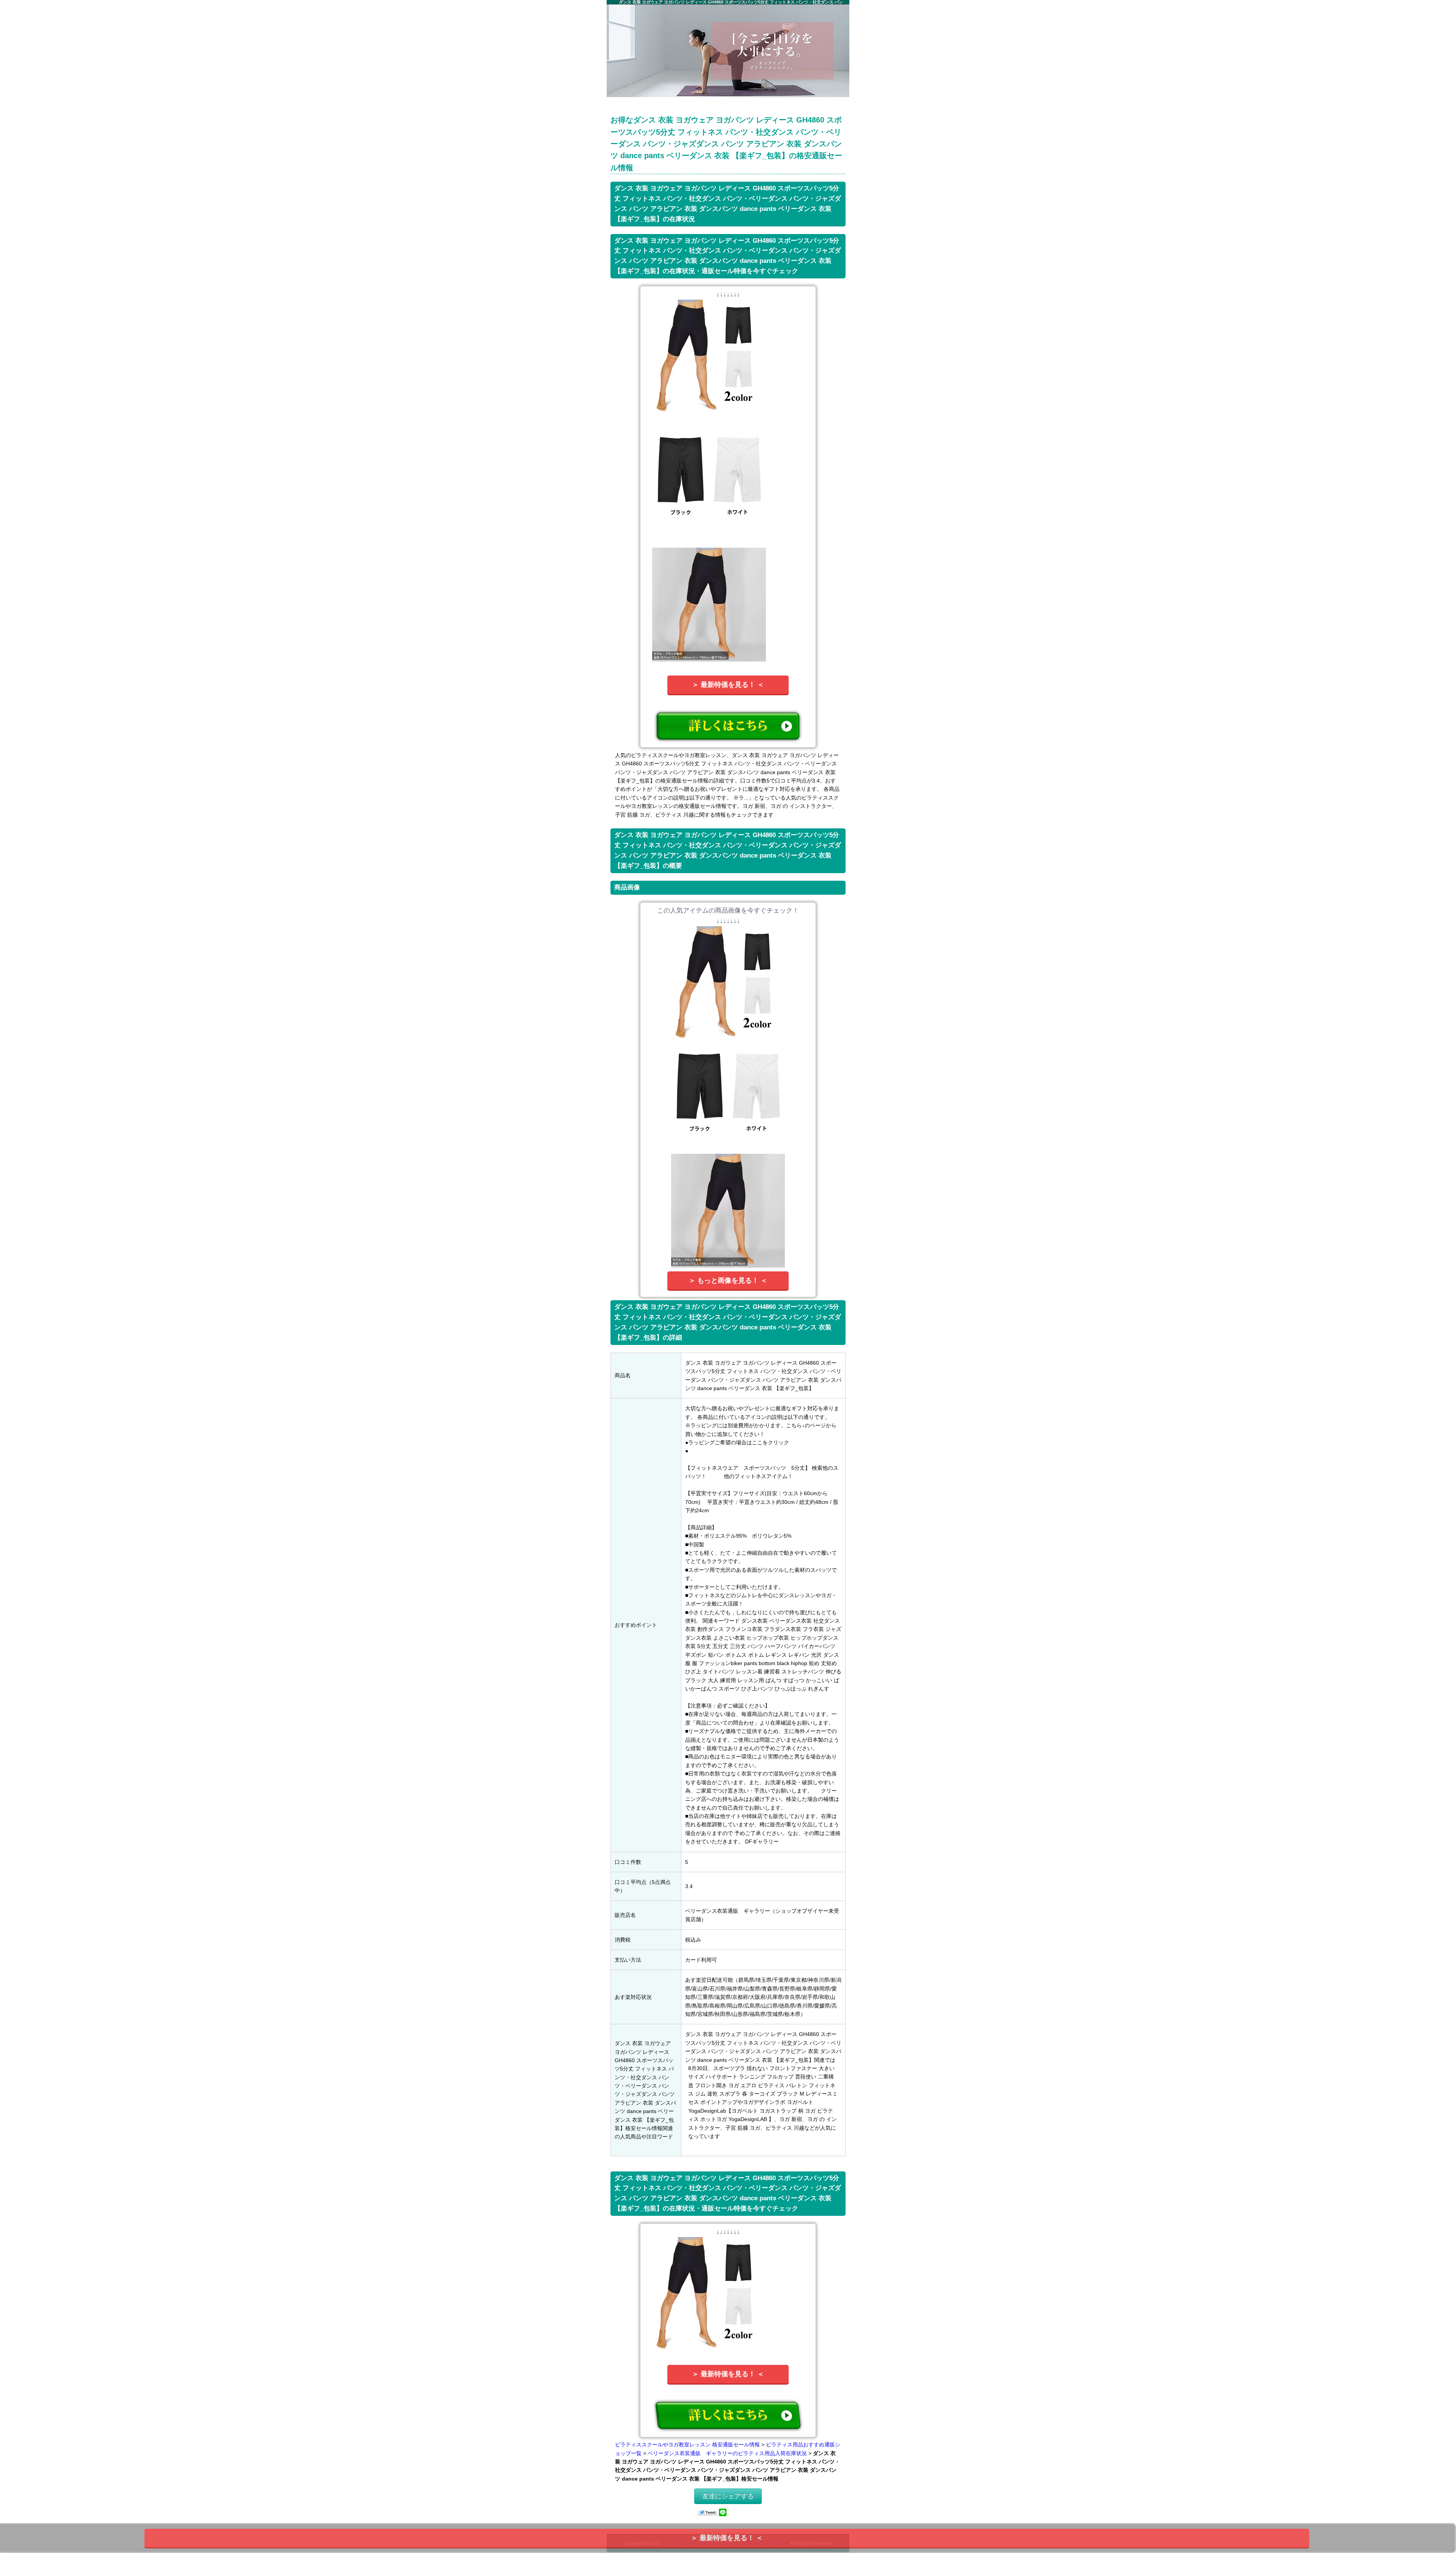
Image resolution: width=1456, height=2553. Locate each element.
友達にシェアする (728, 2496)
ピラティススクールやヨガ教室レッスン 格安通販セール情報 (687, 2445)
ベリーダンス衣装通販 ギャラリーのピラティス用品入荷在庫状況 (727, 2453)
